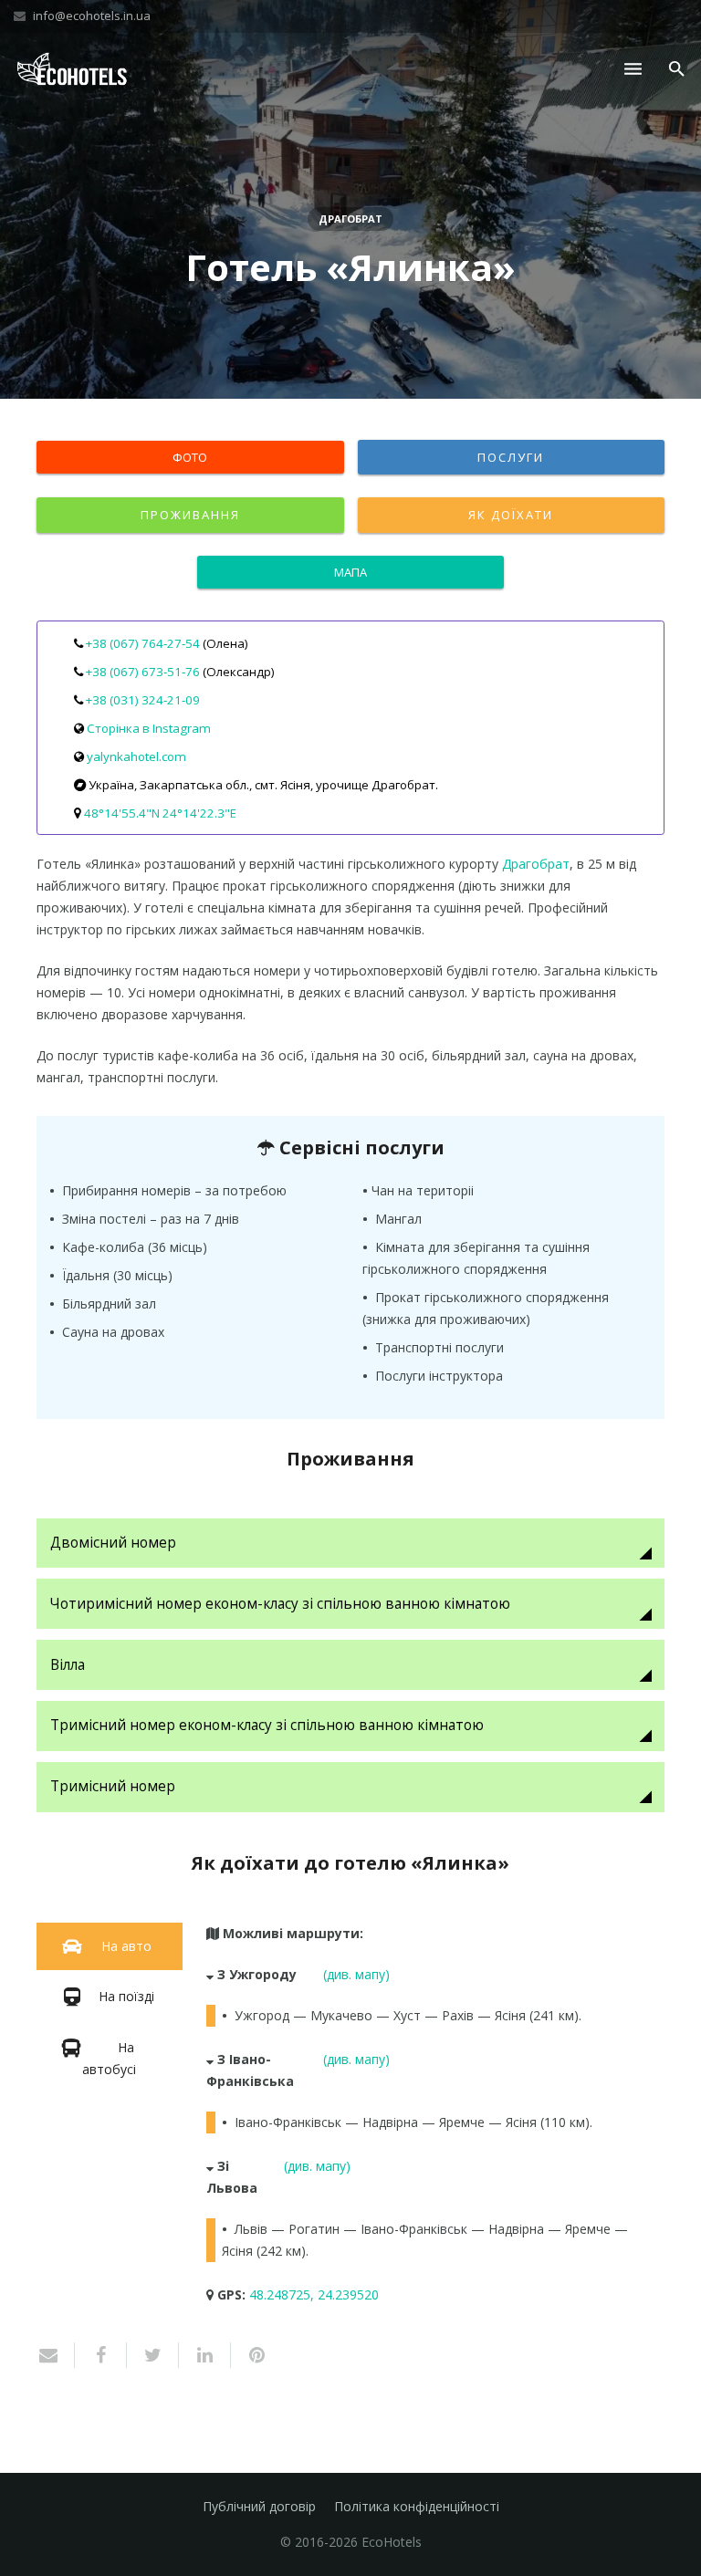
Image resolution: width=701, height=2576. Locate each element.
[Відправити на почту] (56, 2355)
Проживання (190, 515)
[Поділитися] (101, 2355)
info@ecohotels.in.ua (92, 16)
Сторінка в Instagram (149, 728)
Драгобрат (350, 219)
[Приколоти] (250, 2355)
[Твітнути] (153, 2355)
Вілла (68, 1665)
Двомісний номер (113, 1543)
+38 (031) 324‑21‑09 (143, 700)
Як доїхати (511, 515)
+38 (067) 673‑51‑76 (143, 672)
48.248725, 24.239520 (314, 2294)
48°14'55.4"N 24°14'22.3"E (160, 813)
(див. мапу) (356, 1974)
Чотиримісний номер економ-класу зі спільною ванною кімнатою (280, 1604)
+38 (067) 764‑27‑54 (143, 643)
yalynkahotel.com (136, 756)
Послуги (511, 457)
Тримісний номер (113, 1786)
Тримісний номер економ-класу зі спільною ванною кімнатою (267, 1725)
